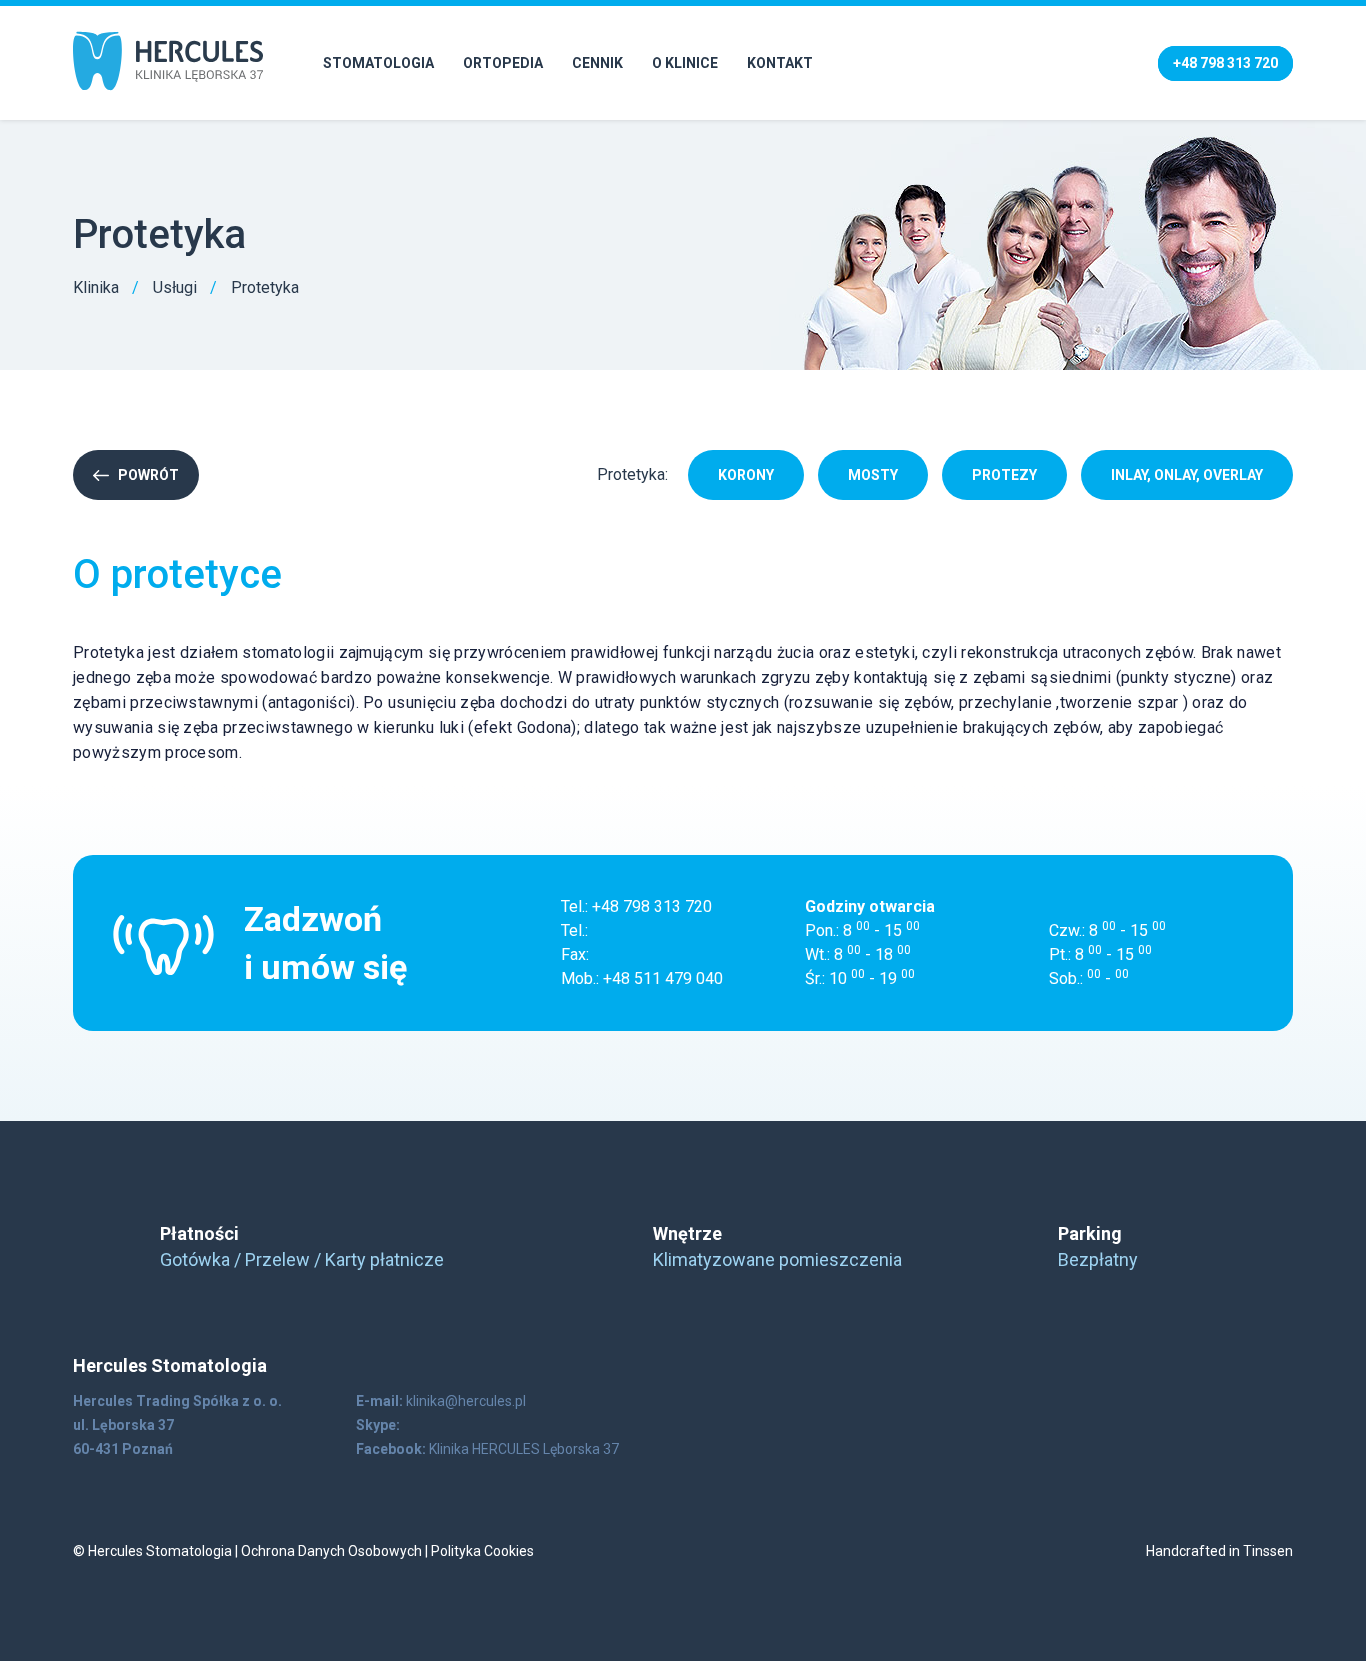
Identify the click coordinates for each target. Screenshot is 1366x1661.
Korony (746, 475)
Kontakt (780, 63)
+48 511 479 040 (663, 978)
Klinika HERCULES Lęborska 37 (524, 1449)
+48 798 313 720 (652, 906)
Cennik (597, 63)
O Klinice (685, 63)
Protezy (1004, 475)
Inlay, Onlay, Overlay (1187, 475)
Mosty (873, 475)
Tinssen (1268, 1551)
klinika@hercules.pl (466, 1401)
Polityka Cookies (482, 1551)
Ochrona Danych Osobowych (331, 1551)
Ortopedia (503, 63)
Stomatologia (378, 63)
